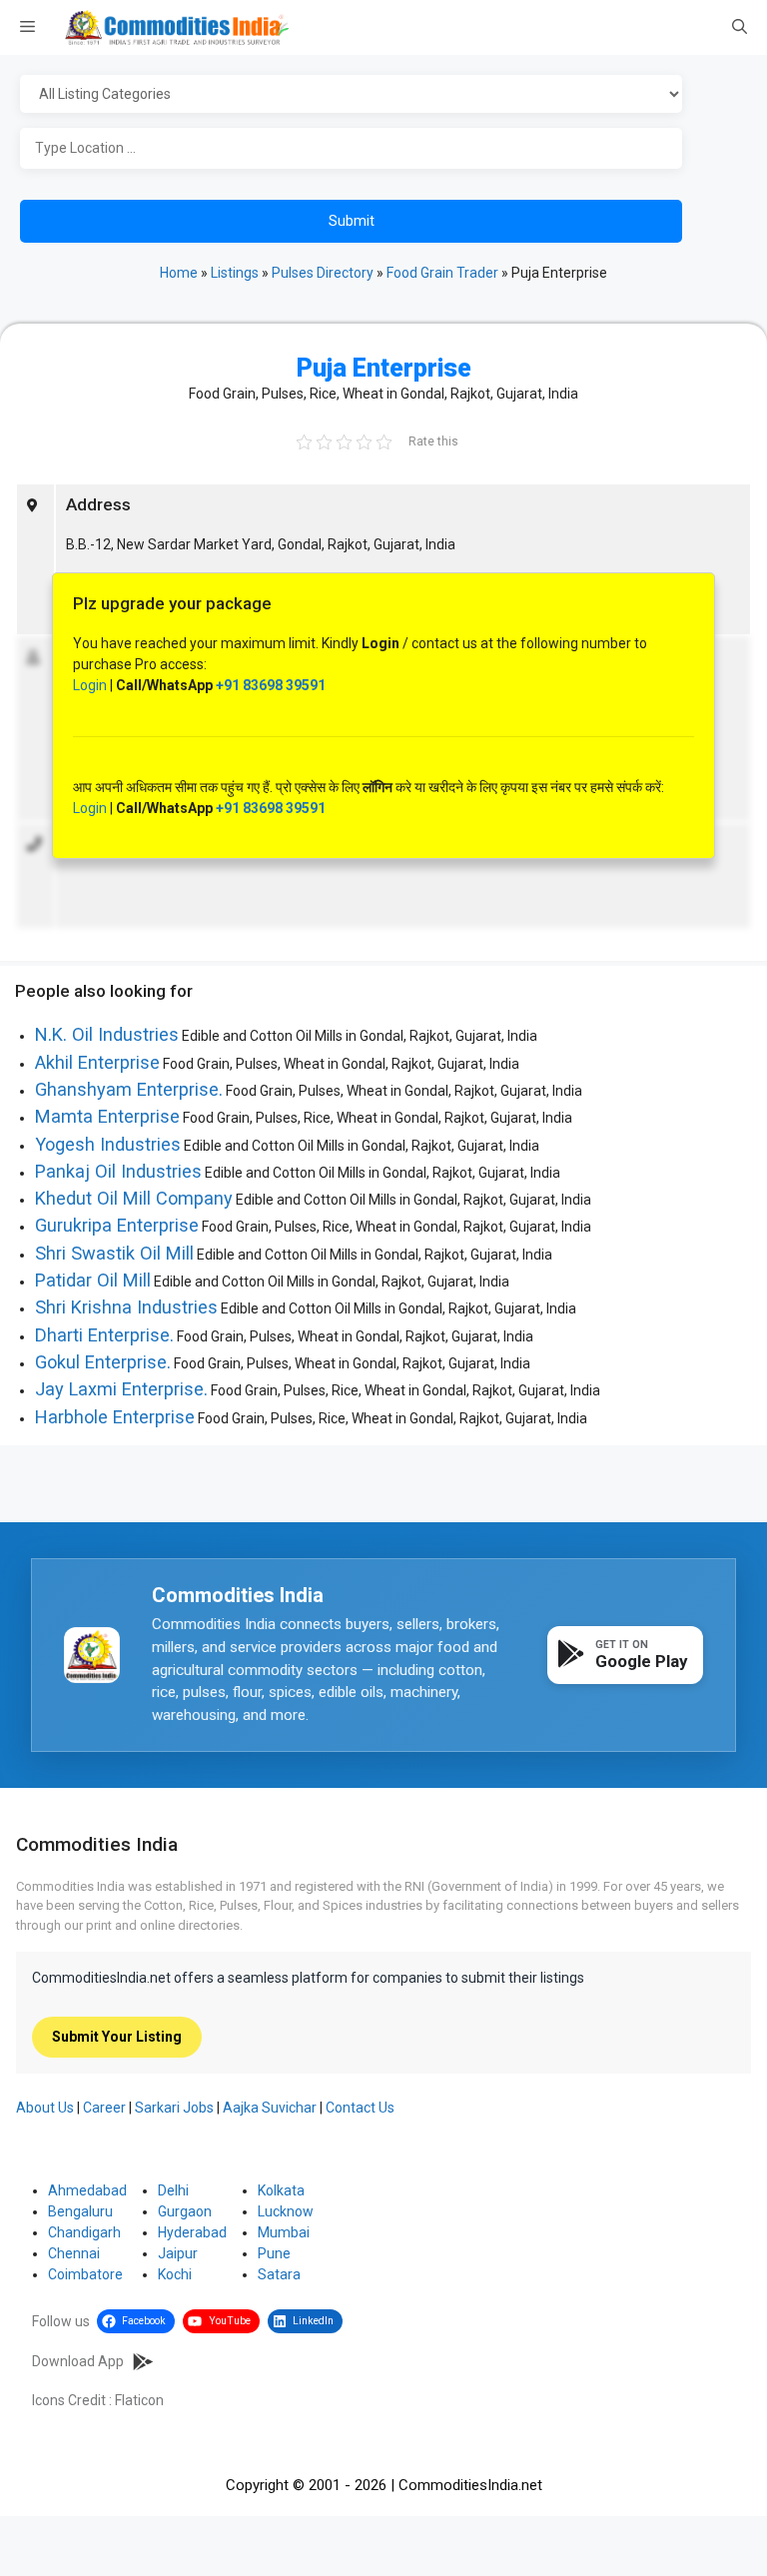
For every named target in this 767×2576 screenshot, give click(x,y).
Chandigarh (84, 2232)
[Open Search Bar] (740, 28)
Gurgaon (185, 2211)
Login (90, 685)
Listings (235, 273)
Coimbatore (85, 2274)
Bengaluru (80, 2211)
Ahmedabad (87, 2190)
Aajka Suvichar (270, 2108)
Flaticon (139, 2400)
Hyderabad (192, 2232)
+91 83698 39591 (271, 685)
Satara (279, 2274)
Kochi (175, 2274)
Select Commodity (380, 95)
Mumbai (284, 2232)
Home (179, 273)
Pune (274, 2253)
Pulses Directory (323, 273)
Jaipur (178, 2253)
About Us (45, 2108)
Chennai (74, 2253)
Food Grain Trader (442, 273)
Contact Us (360, 2108)
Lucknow (286, 2211)
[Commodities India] (177, 27)
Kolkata (281, 2190)
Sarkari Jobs (174, 2108)
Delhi (173, 2190)
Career (104, 2108)
